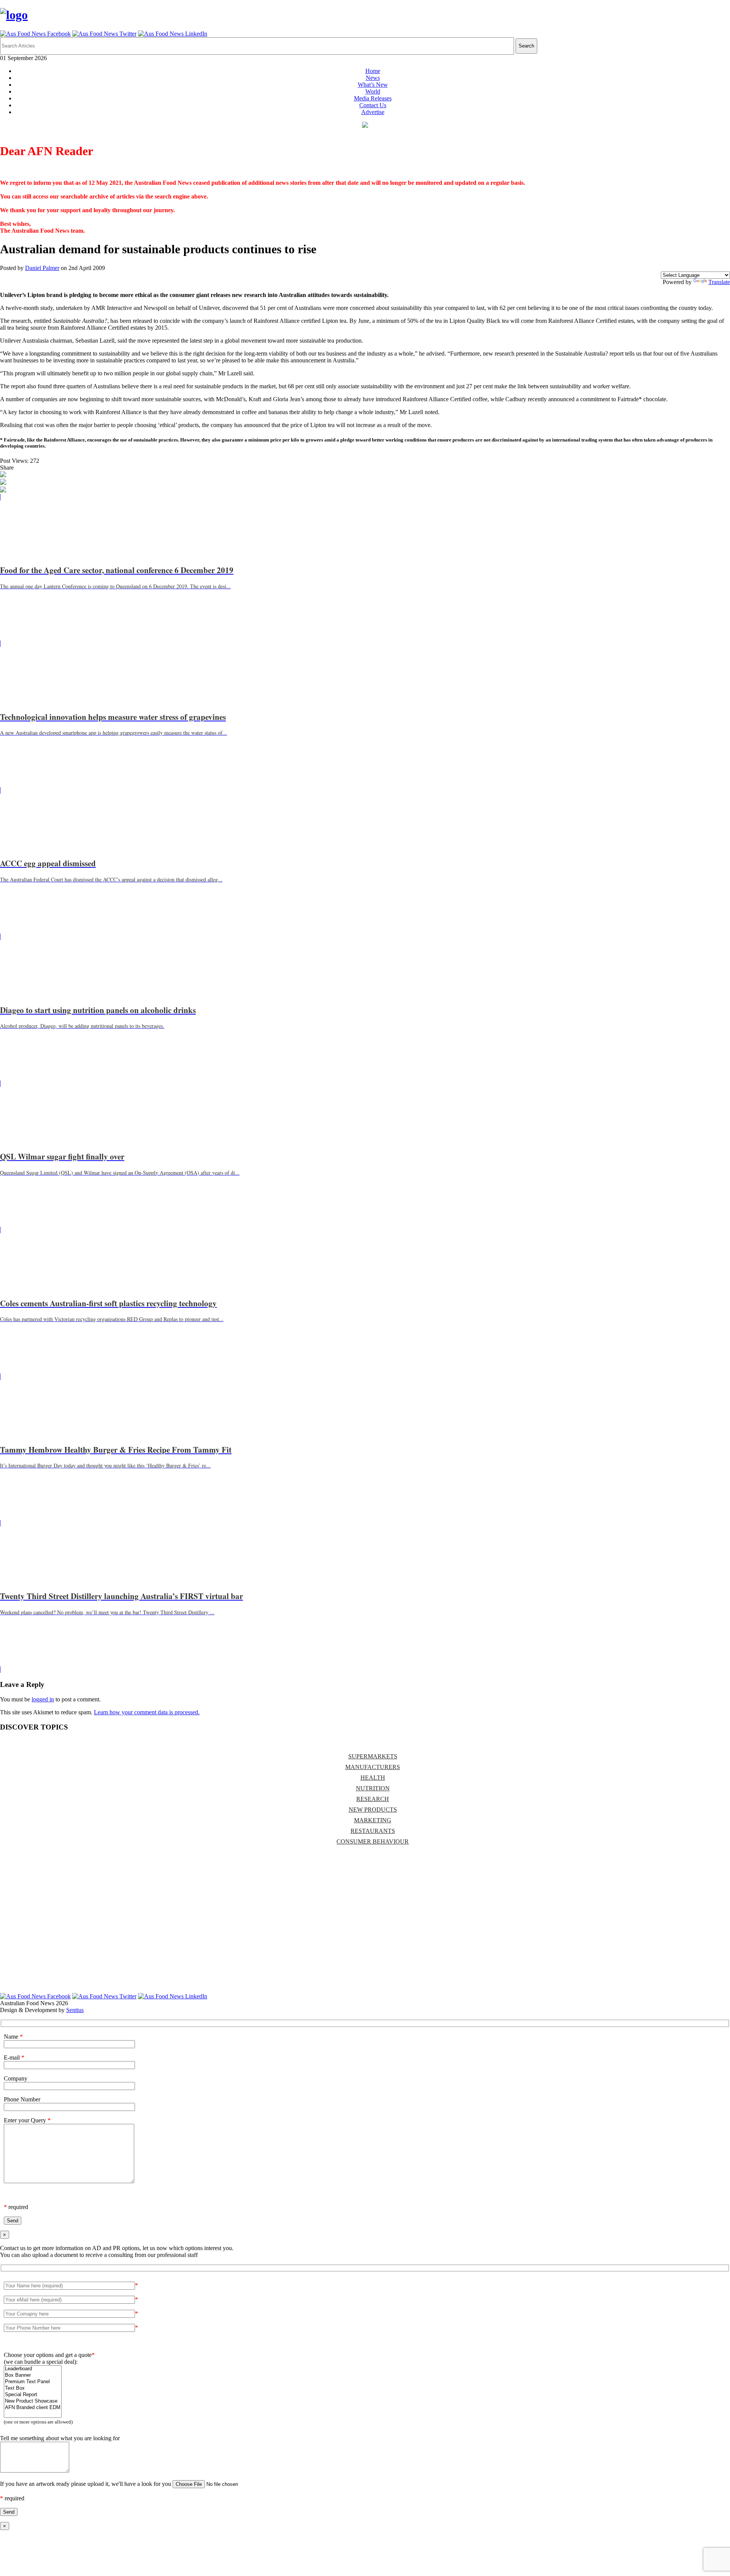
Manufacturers (373, 1767)
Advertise (373, 112)
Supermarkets (373, 1756)
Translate (719, 282)
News (373, 78)
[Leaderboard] (33, 2369)
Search (526, 46)
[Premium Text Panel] (33, 2382)
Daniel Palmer (42, 268)
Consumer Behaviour (373, 1841)
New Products (373, 1810)
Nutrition (373, 1788)
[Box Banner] (33, 2375)
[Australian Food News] (14, 15)
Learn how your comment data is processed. (147, 1712)
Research (373, 1799)
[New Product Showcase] (33, 2401)
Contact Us (373, 105)
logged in (43, 1699)
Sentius (75, 2010)
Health (373, 1778)
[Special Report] (33, 2395)
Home (373, 71)
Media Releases (373, 98)
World (373, 91)
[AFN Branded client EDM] (33, 2408)
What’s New (373, 85)
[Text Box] (33, 2388)
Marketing (373, 1820)
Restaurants (373, 1831)
